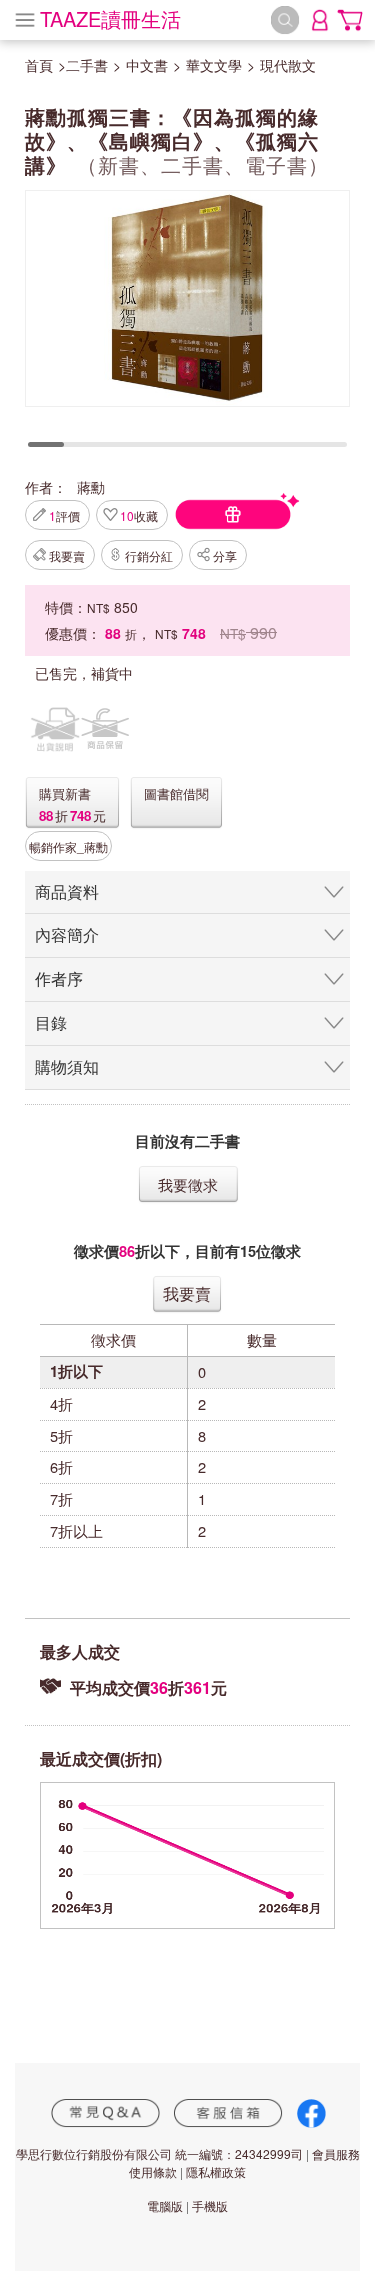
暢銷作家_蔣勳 (68, 846)
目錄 (51, 1022)
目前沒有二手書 (187, 1141)
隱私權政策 (216, 2171)
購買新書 (65, 793)
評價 (64, 515)
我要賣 (67, 555)
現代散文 (288, 65)
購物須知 (67, 1066)
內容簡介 (67, 934)
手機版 (210, 2205)
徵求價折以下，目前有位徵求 (187, 1251)
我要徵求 (188, 1184)
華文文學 (214, 65)
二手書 (87, 65)
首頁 (39, 65)
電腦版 (165, 2205)
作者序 (59, 978)
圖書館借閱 (176, 793)
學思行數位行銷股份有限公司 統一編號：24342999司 (159, 2153)
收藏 (139, 515)
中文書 (147, 65)
